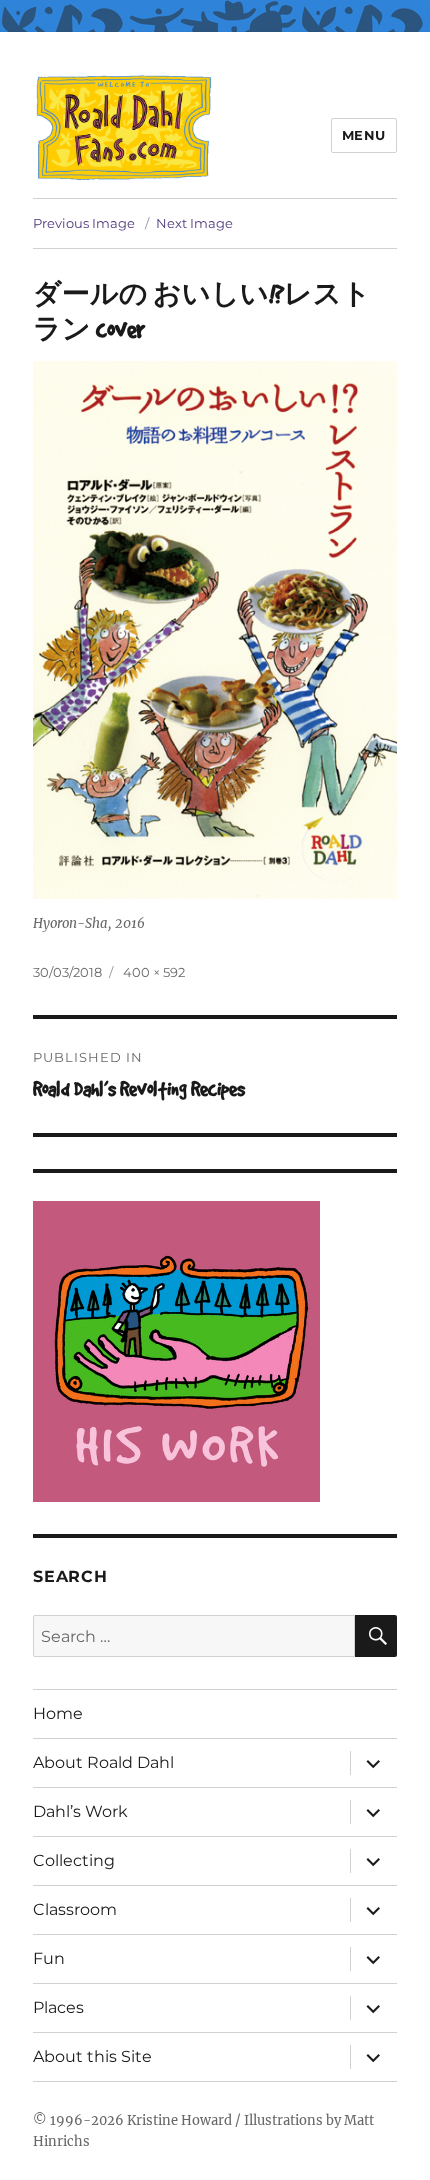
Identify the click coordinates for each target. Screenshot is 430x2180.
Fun (49, 1958)
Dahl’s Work (80, 1811)
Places (58, 2007)
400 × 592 (154, 972)
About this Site (92, 2056)
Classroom (75, 1909)
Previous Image (84, 223)
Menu (364, 135)
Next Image (194, 223)
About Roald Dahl (103, 1762)
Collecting (74, 1860)
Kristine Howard (179, 2120)
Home (58, 1713)
